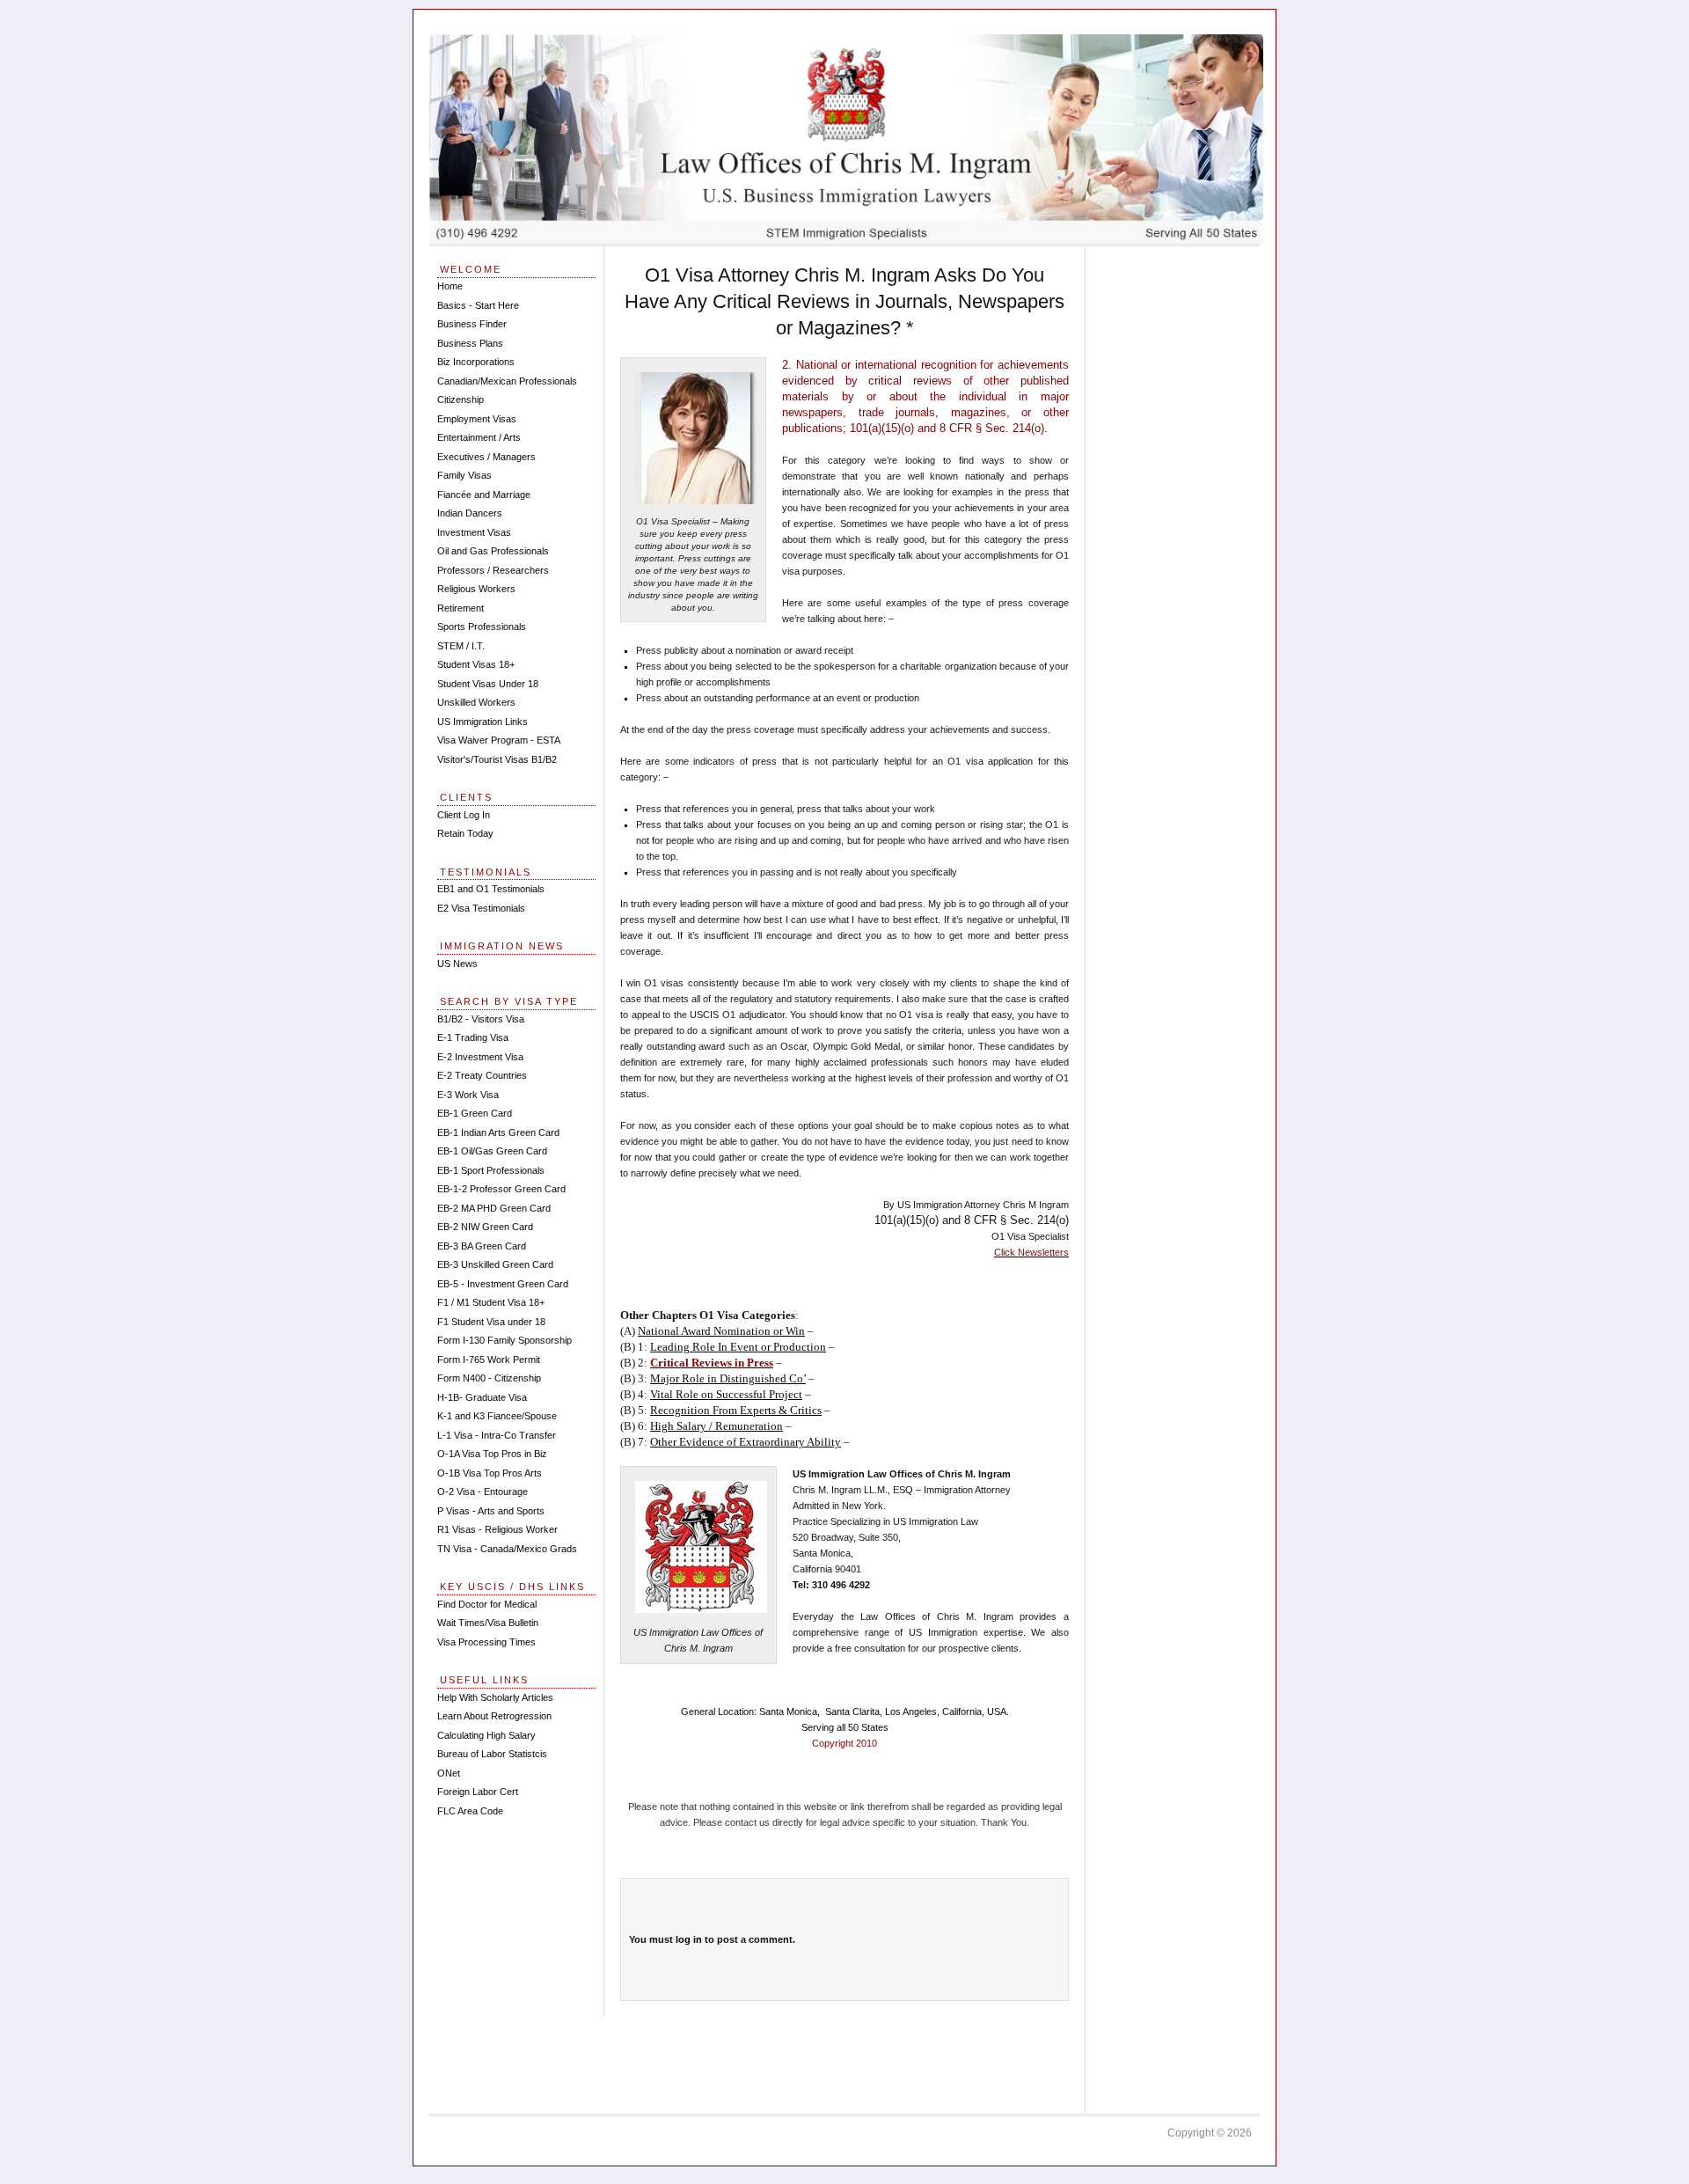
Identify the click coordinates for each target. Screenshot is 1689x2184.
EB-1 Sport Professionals (491, 1170)
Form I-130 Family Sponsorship (505, 1340)
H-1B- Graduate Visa (482, 1397)
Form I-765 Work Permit (489, 1360)
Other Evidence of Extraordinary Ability (746, 1442)
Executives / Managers (486, 457)
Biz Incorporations (476, 362)
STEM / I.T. (461, 646)
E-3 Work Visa (468, 1095)
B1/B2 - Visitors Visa (481, 1019)
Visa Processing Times (486, 1642)
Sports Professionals (482, 627)
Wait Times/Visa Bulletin (488, 1623)
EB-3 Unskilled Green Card (495, 1264)
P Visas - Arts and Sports (491, 1511)
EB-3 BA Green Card (482, 1246)
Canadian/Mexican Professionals (507, 381)
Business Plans (470, 343)
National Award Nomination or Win (721, 1331)
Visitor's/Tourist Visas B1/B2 (497, 759)
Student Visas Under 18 (488, 684)
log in (689, 1939)
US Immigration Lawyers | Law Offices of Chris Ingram (846, 139)
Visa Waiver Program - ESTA (499, 740)
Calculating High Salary (486, 1735)
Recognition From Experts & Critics (736, 1410)
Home (450, 286)
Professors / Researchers (493, 570)
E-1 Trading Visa (473, 1037)
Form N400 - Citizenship (489, 1378)
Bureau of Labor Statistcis (492, 1754)
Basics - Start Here (478, 305)
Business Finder (472, 324)
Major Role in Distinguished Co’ (728, 1378)
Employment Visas (477, 419)
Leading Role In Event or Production (738, 1347)
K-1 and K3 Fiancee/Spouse (497, 1416)
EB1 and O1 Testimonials (491, 889)
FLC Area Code (470, 1811)
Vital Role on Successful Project (726, 1394)
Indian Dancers (470, 513)
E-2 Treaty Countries (482, 1075)
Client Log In (464, 815)
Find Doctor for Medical (487, 1604)
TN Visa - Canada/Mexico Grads (507, 1549)
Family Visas (464, 475)
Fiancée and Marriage (484, 495)
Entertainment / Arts (479, 437)
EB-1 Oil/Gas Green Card (492, 1151)
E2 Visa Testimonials (481, 908)
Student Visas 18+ (476, 664)
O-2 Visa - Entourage (483, 1491)
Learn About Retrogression (494, 1716)
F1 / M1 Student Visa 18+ (491, 1302)
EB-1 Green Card (475, 1113)
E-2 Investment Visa (480, 1057)
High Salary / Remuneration (717, 1426)
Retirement (461, 608)
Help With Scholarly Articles (495, 1697)
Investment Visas (474, 532)
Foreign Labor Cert (478, 1792)
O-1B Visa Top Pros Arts (490, 1473)
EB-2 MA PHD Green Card (494, 1208)
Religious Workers (476, 589)
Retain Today (465, 833)
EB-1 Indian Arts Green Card (498, 1132)
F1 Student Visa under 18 (491, 1322)
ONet (449, 1773)
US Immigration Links (483, 722)
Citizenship (461, 399)
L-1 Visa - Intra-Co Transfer (497, 1435)
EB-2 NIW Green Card (485, 1227)
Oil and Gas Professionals (493, 551)
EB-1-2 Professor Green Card (501, 1189)
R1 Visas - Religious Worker (497, 1529)
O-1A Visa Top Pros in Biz (492, 1454)
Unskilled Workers (476, 702)
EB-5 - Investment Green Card (503, 1284)
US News (457, 964)
